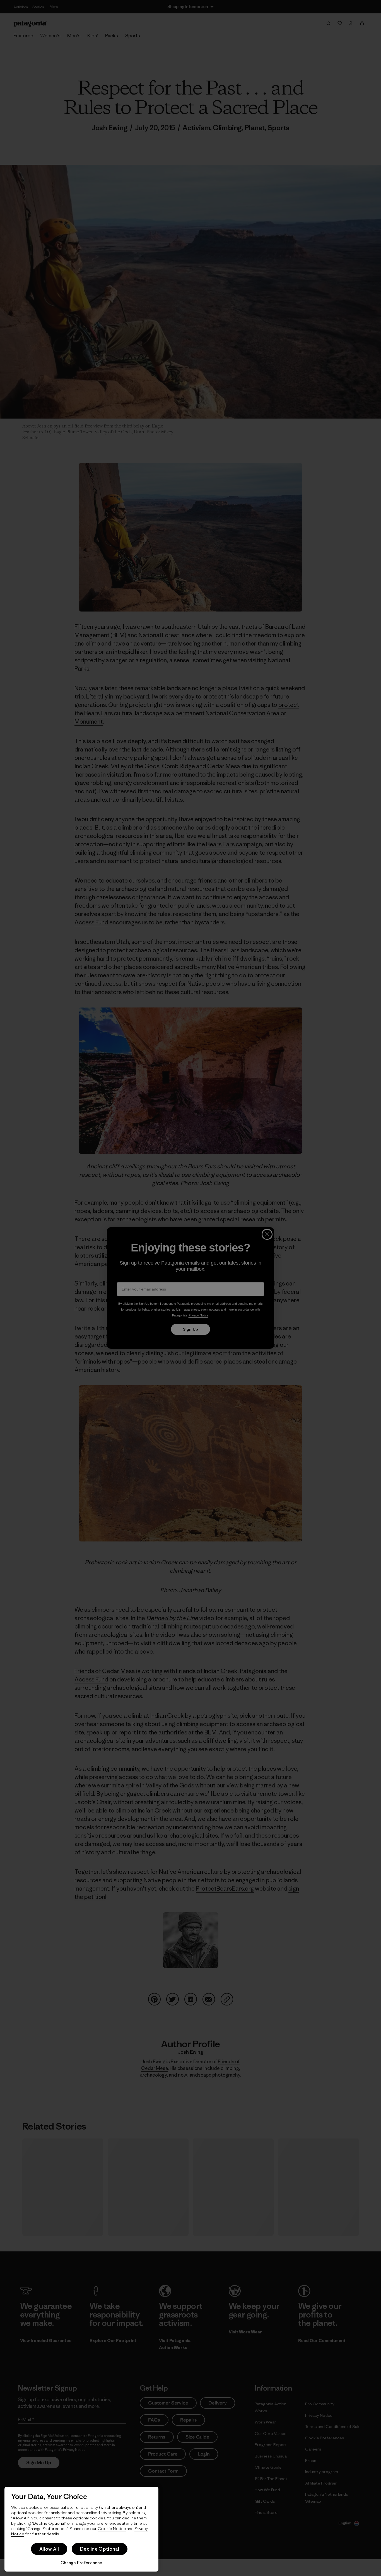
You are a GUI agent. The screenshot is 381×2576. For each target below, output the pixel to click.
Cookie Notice (112, 2528)
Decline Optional (100, 2549)
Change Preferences (81, 2563)
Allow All (49, 2549)
